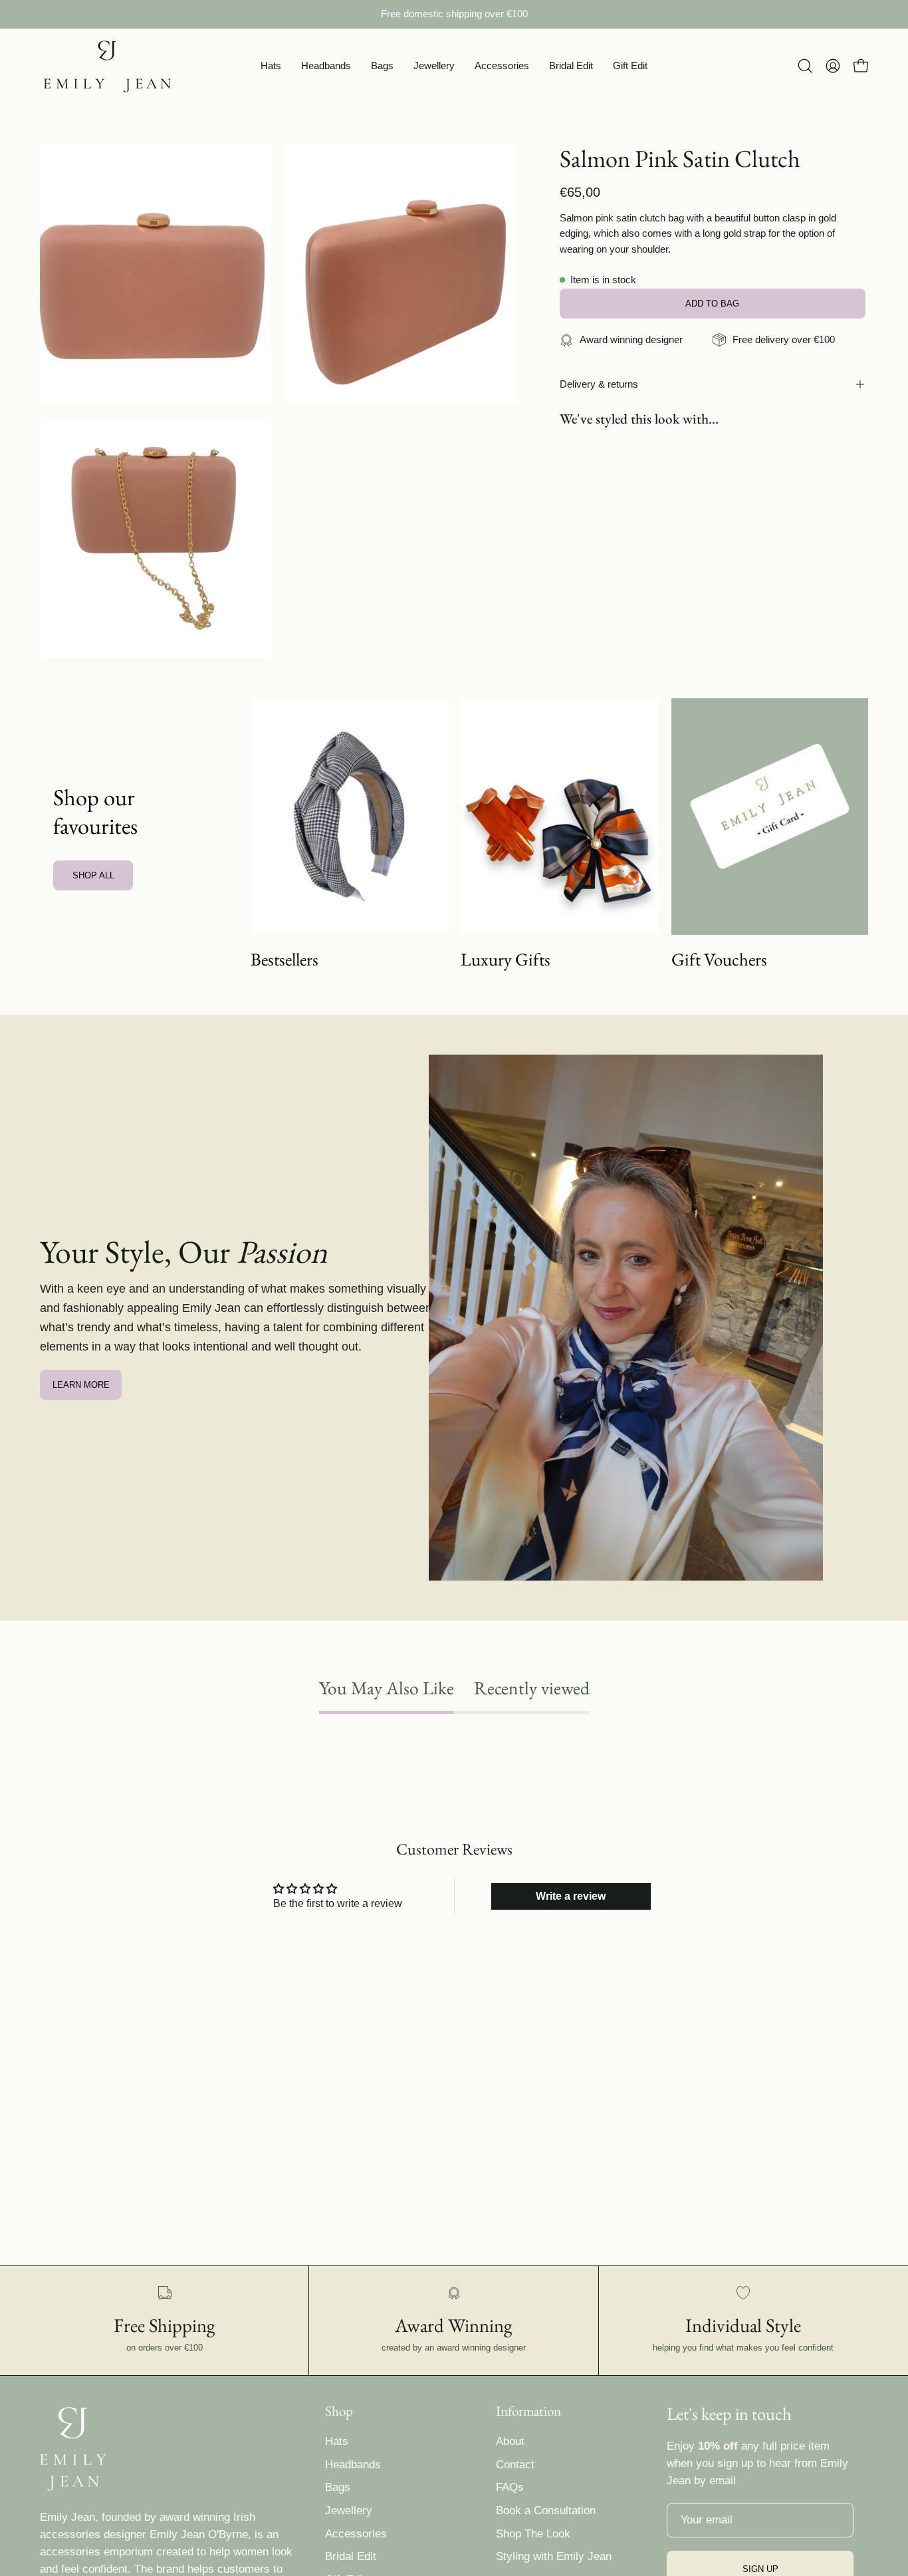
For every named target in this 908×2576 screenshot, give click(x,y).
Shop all (93, 875)
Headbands (353, 2465)
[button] (271, 66)
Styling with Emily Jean (554, 2556)
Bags (338, 2487)
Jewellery (349, 2511)
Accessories (356, 2534)
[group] (454, 14)
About (510, 2441)
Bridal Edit (351, 2556)
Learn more (81, 1385)
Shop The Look (533, 2534)
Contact (515, 2465)
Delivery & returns (599, 384)
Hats (337, 2441)
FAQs (510, 2487)
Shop (339, 2411)
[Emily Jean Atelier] (106, 66)
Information (528, 2411)
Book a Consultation (546, 2511)
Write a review (571, 1896)
